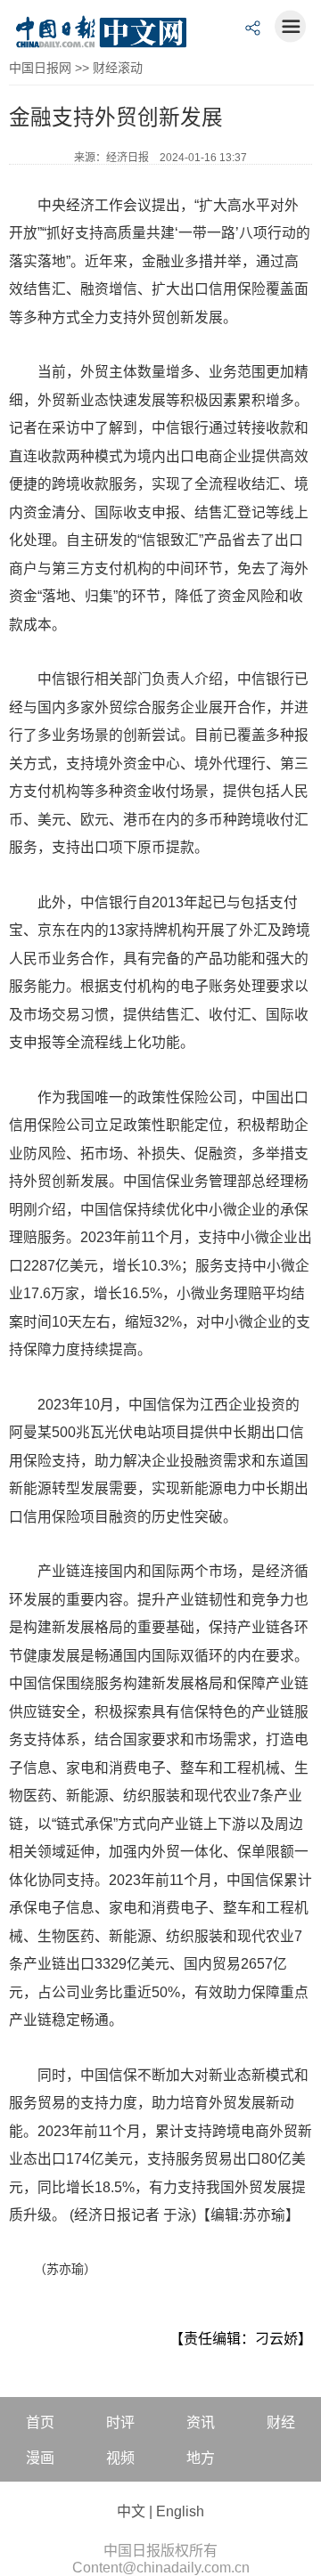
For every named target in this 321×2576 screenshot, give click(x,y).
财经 (281, 2422)
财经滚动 (118, 68)
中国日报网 (40, 68)
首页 (40, 2422)
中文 (131, 2511)
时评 (120, 2422)
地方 (201, 2458)
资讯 (201, 2422)
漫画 (40, 2458)
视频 (120, 2458)
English (180, 2511)
